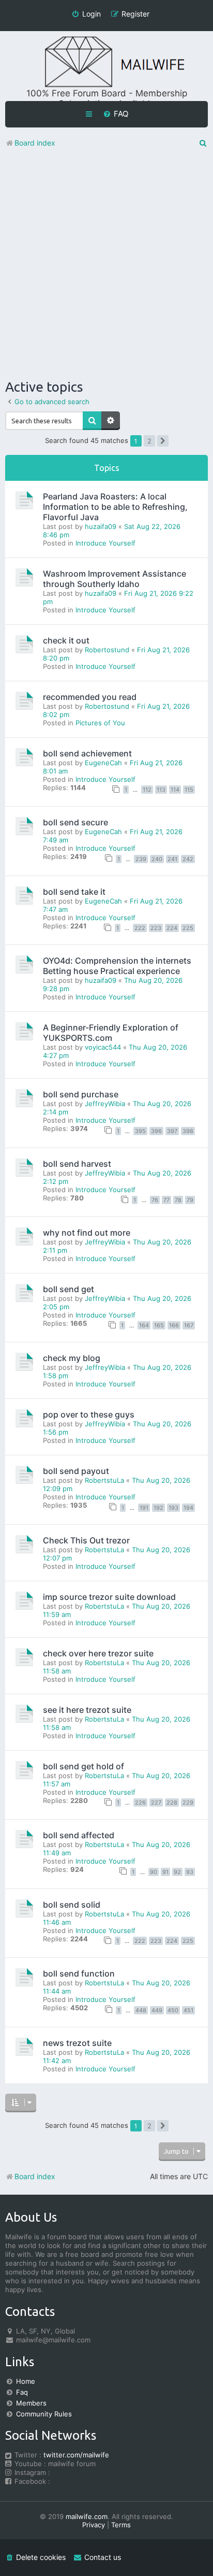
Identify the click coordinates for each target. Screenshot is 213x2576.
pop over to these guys (89, 1414)
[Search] (92, 421)
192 (158, 1508)
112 (147, 790)
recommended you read (90, 697)
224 (172, 928)
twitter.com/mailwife (76, 2455)
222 (140, 928)
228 (172, 1802)
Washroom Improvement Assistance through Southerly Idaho (115, 579)
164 (144, 1325)
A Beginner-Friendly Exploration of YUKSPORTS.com (111, 1033)
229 (188, 1802)
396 (156, 1131)
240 (157, 859)
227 (156, 1802)
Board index (35, 2176)
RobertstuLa (104, 1480)
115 (189, 790)
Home (26, 2381)
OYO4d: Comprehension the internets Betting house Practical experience (117, 966)
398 (188, 1131)
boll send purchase (81, 1094)
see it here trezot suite (87, 1710)
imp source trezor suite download (109, 1597)
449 (157, 2010)
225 (188, 928)
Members (31, 2403)
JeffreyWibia (105, 1104)
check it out (66, 640)
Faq (22, 2392)
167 (189, 1325)
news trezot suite (77, 2043)
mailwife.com (87, 2516)
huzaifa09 (101, 526)
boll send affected (79, 1835)
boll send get (69, 1289)
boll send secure (75, 822)
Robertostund (107, 650)
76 (155, 1200)
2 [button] (149, 441)
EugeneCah (103, 763)
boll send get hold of (83, 1766)
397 (172, 1131)
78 (178, 1200)
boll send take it (74, 892)
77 (166, 1200)
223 (156, 928)
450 (173, 2010)
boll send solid (72, 1905)
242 (188, 859)
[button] (163, 441)
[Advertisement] (106, 266)
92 (177, 1872)
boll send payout (76, 1471)
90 (154, 1872)
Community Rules (44, 2414)
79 (190, 1200)
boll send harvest (77, 1164)
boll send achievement (87, 753)
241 (172, 859)
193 (173, 1508)
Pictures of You (100, 723)
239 (141, 859)
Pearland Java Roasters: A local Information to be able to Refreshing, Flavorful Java (115, 507)
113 (161, 790)
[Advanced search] (111, 421)
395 (140, 1131)
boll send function (79, 1973)
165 (159, 1325)
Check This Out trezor (86, 1540)
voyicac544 (103, 1047)
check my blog (72, 1358)
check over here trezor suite (98, 1653)
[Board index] (106, 62)
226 (140, 1802)
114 (175, 790)
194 (188, 1508)
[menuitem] (116, 114)
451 (188, 2010)
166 (174, 1325)
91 (165, 1872)
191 (144, 1508)
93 (190, 1872)
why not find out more (87, 1233)
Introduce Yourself (105, 543)
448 (141, 2010)
